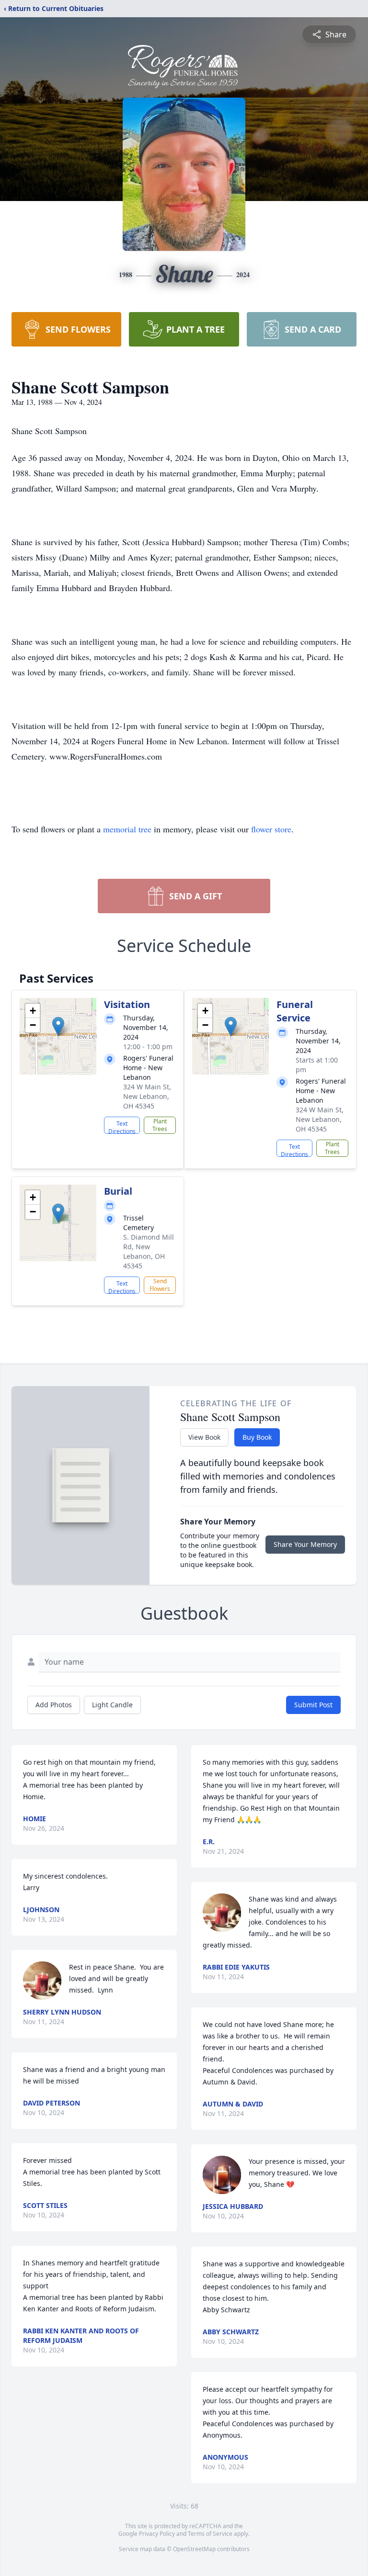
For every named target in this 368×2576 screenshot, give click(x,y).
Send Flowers (160, 1285)
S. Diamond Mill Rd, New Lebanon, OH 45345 (149, 1251)
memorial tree (127, 829)
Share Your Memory (305, 1544)
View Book (204, 1437)
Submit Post (313, 1705)
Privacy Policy (157, 2534)
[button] (58, 1026)
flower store (271, 829)
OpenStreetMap (194, 2549)
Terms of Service (210, 2534)
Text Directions (122, 1127)
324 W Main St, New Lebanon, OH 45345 (147, 1096)
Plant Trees (160, 1125)
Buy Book (257, 1437)
